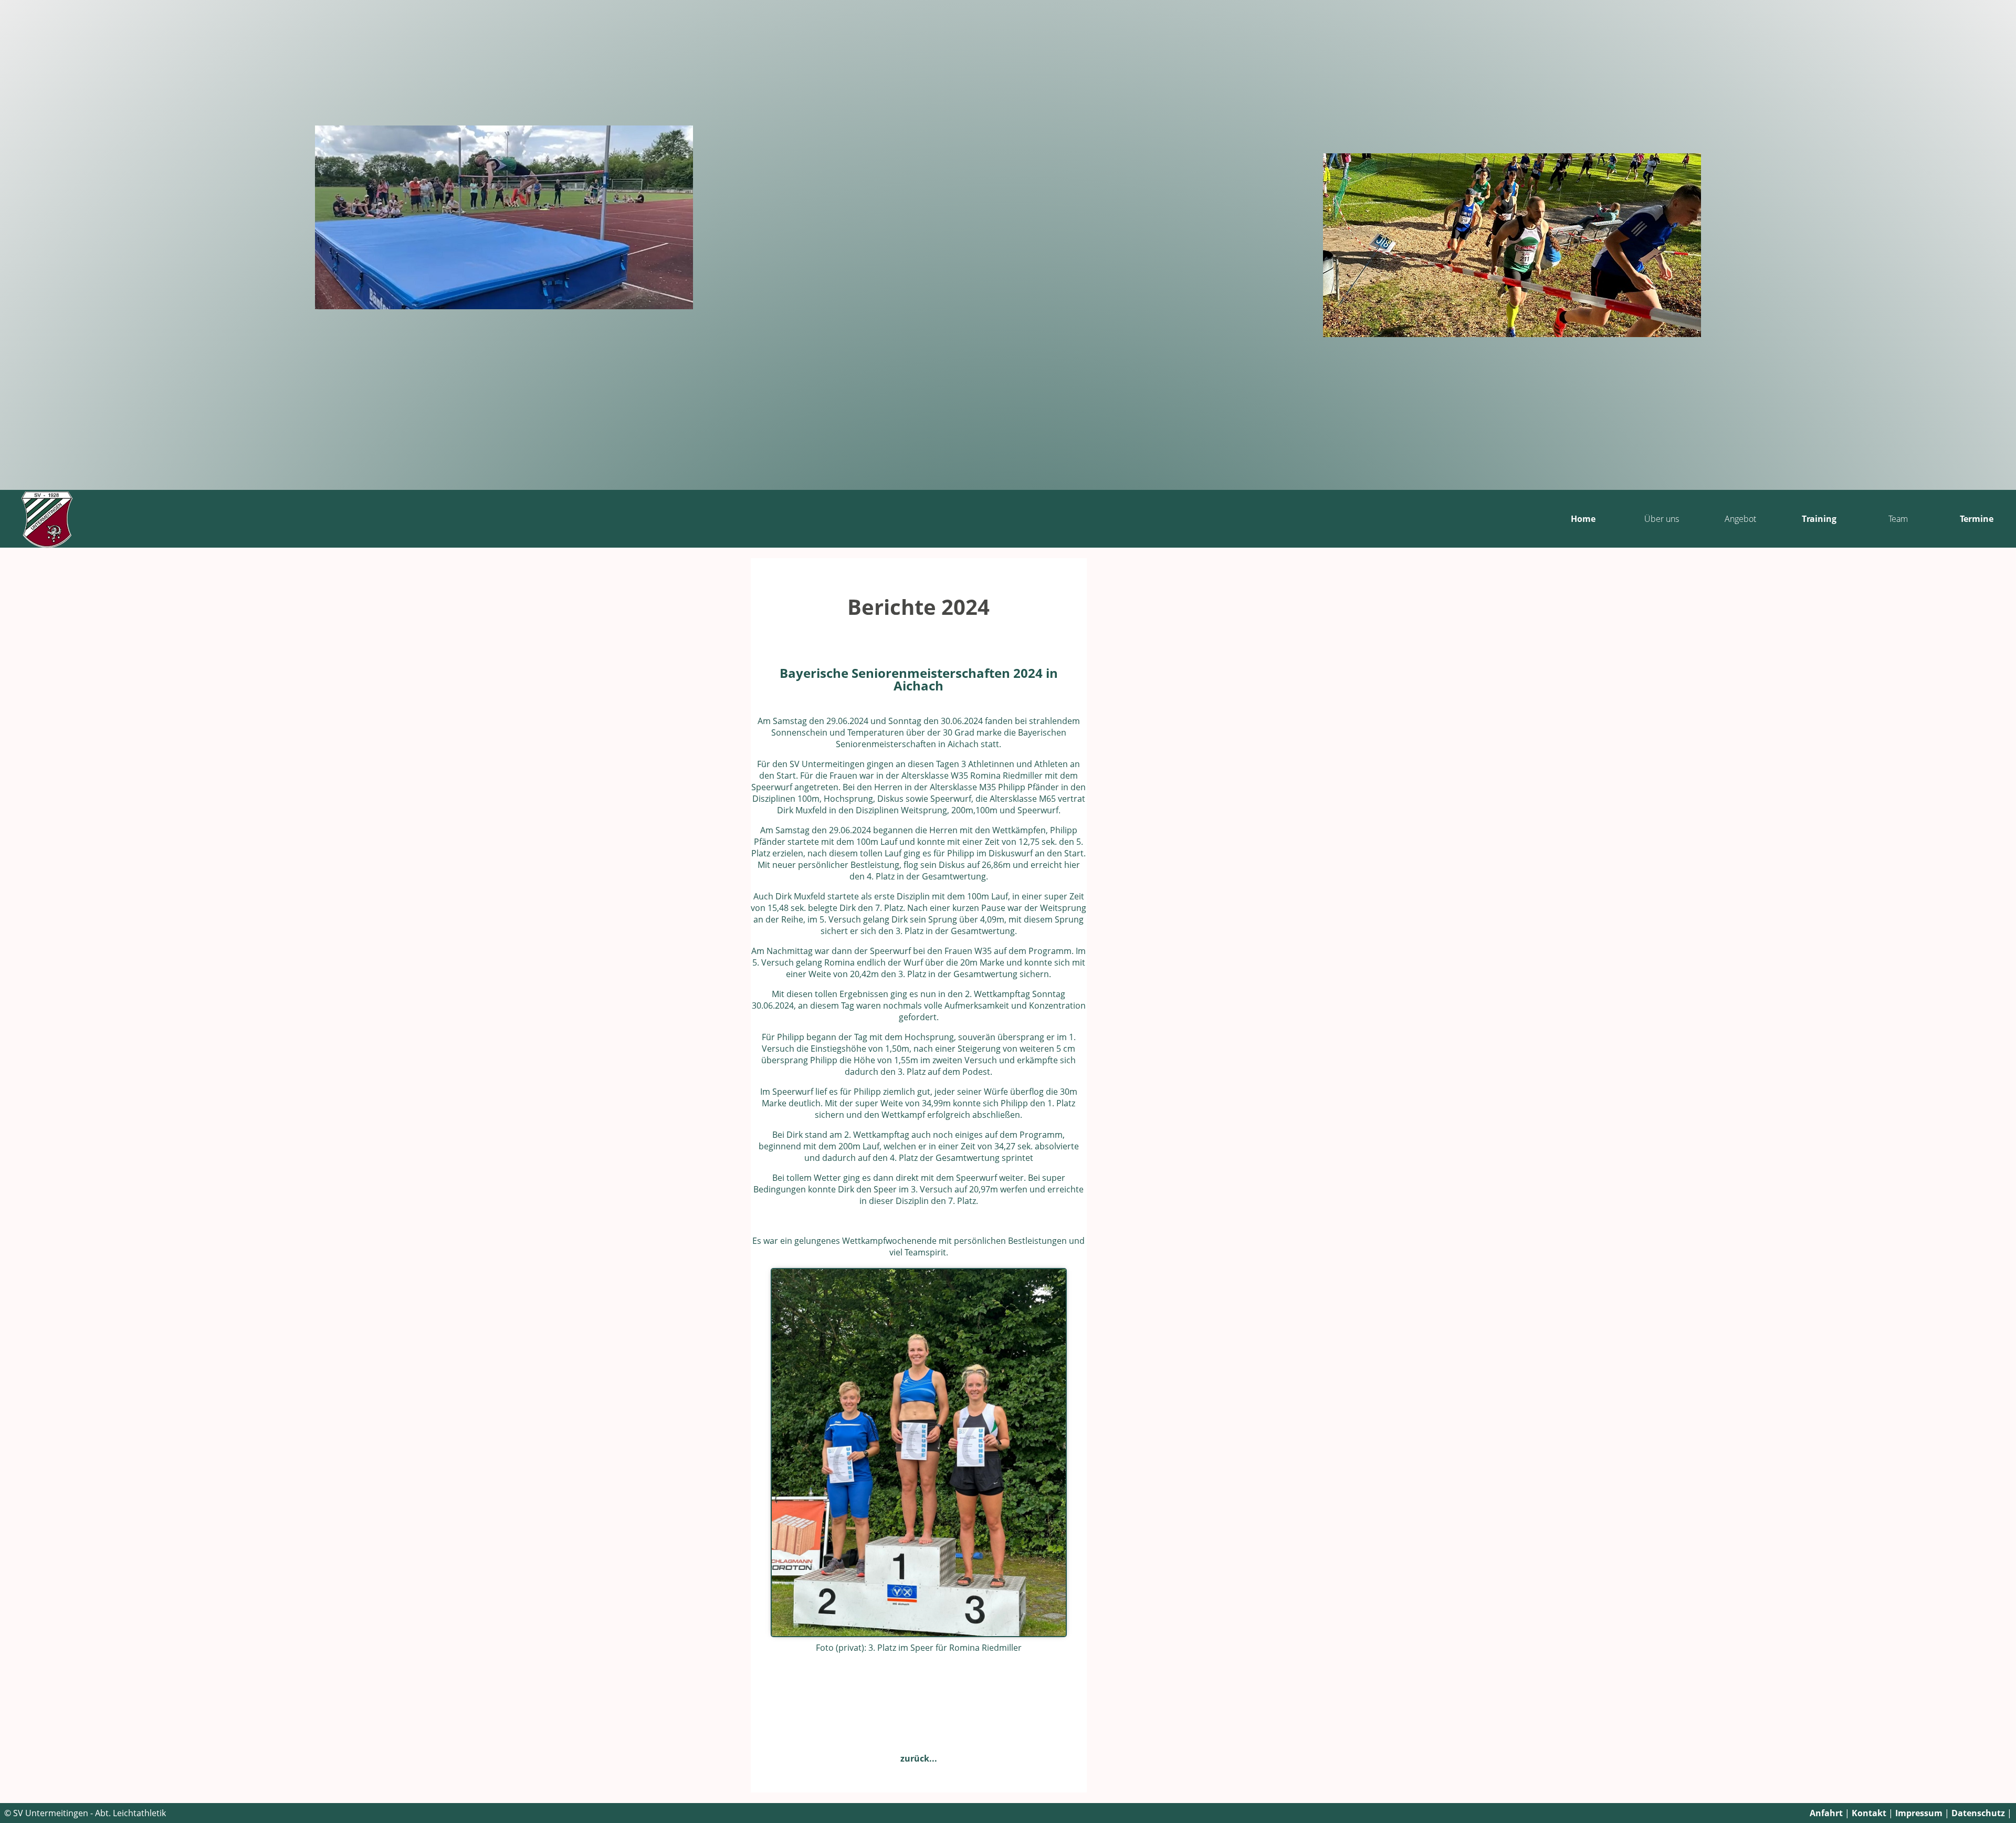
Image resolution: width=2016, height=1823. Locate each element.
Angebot (1740, 519)
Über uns (1662, 519)
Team (1898, 519)
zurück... (919, 1758)
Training (1819, 519)
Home (1583, 519)
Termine (1977, 519)
